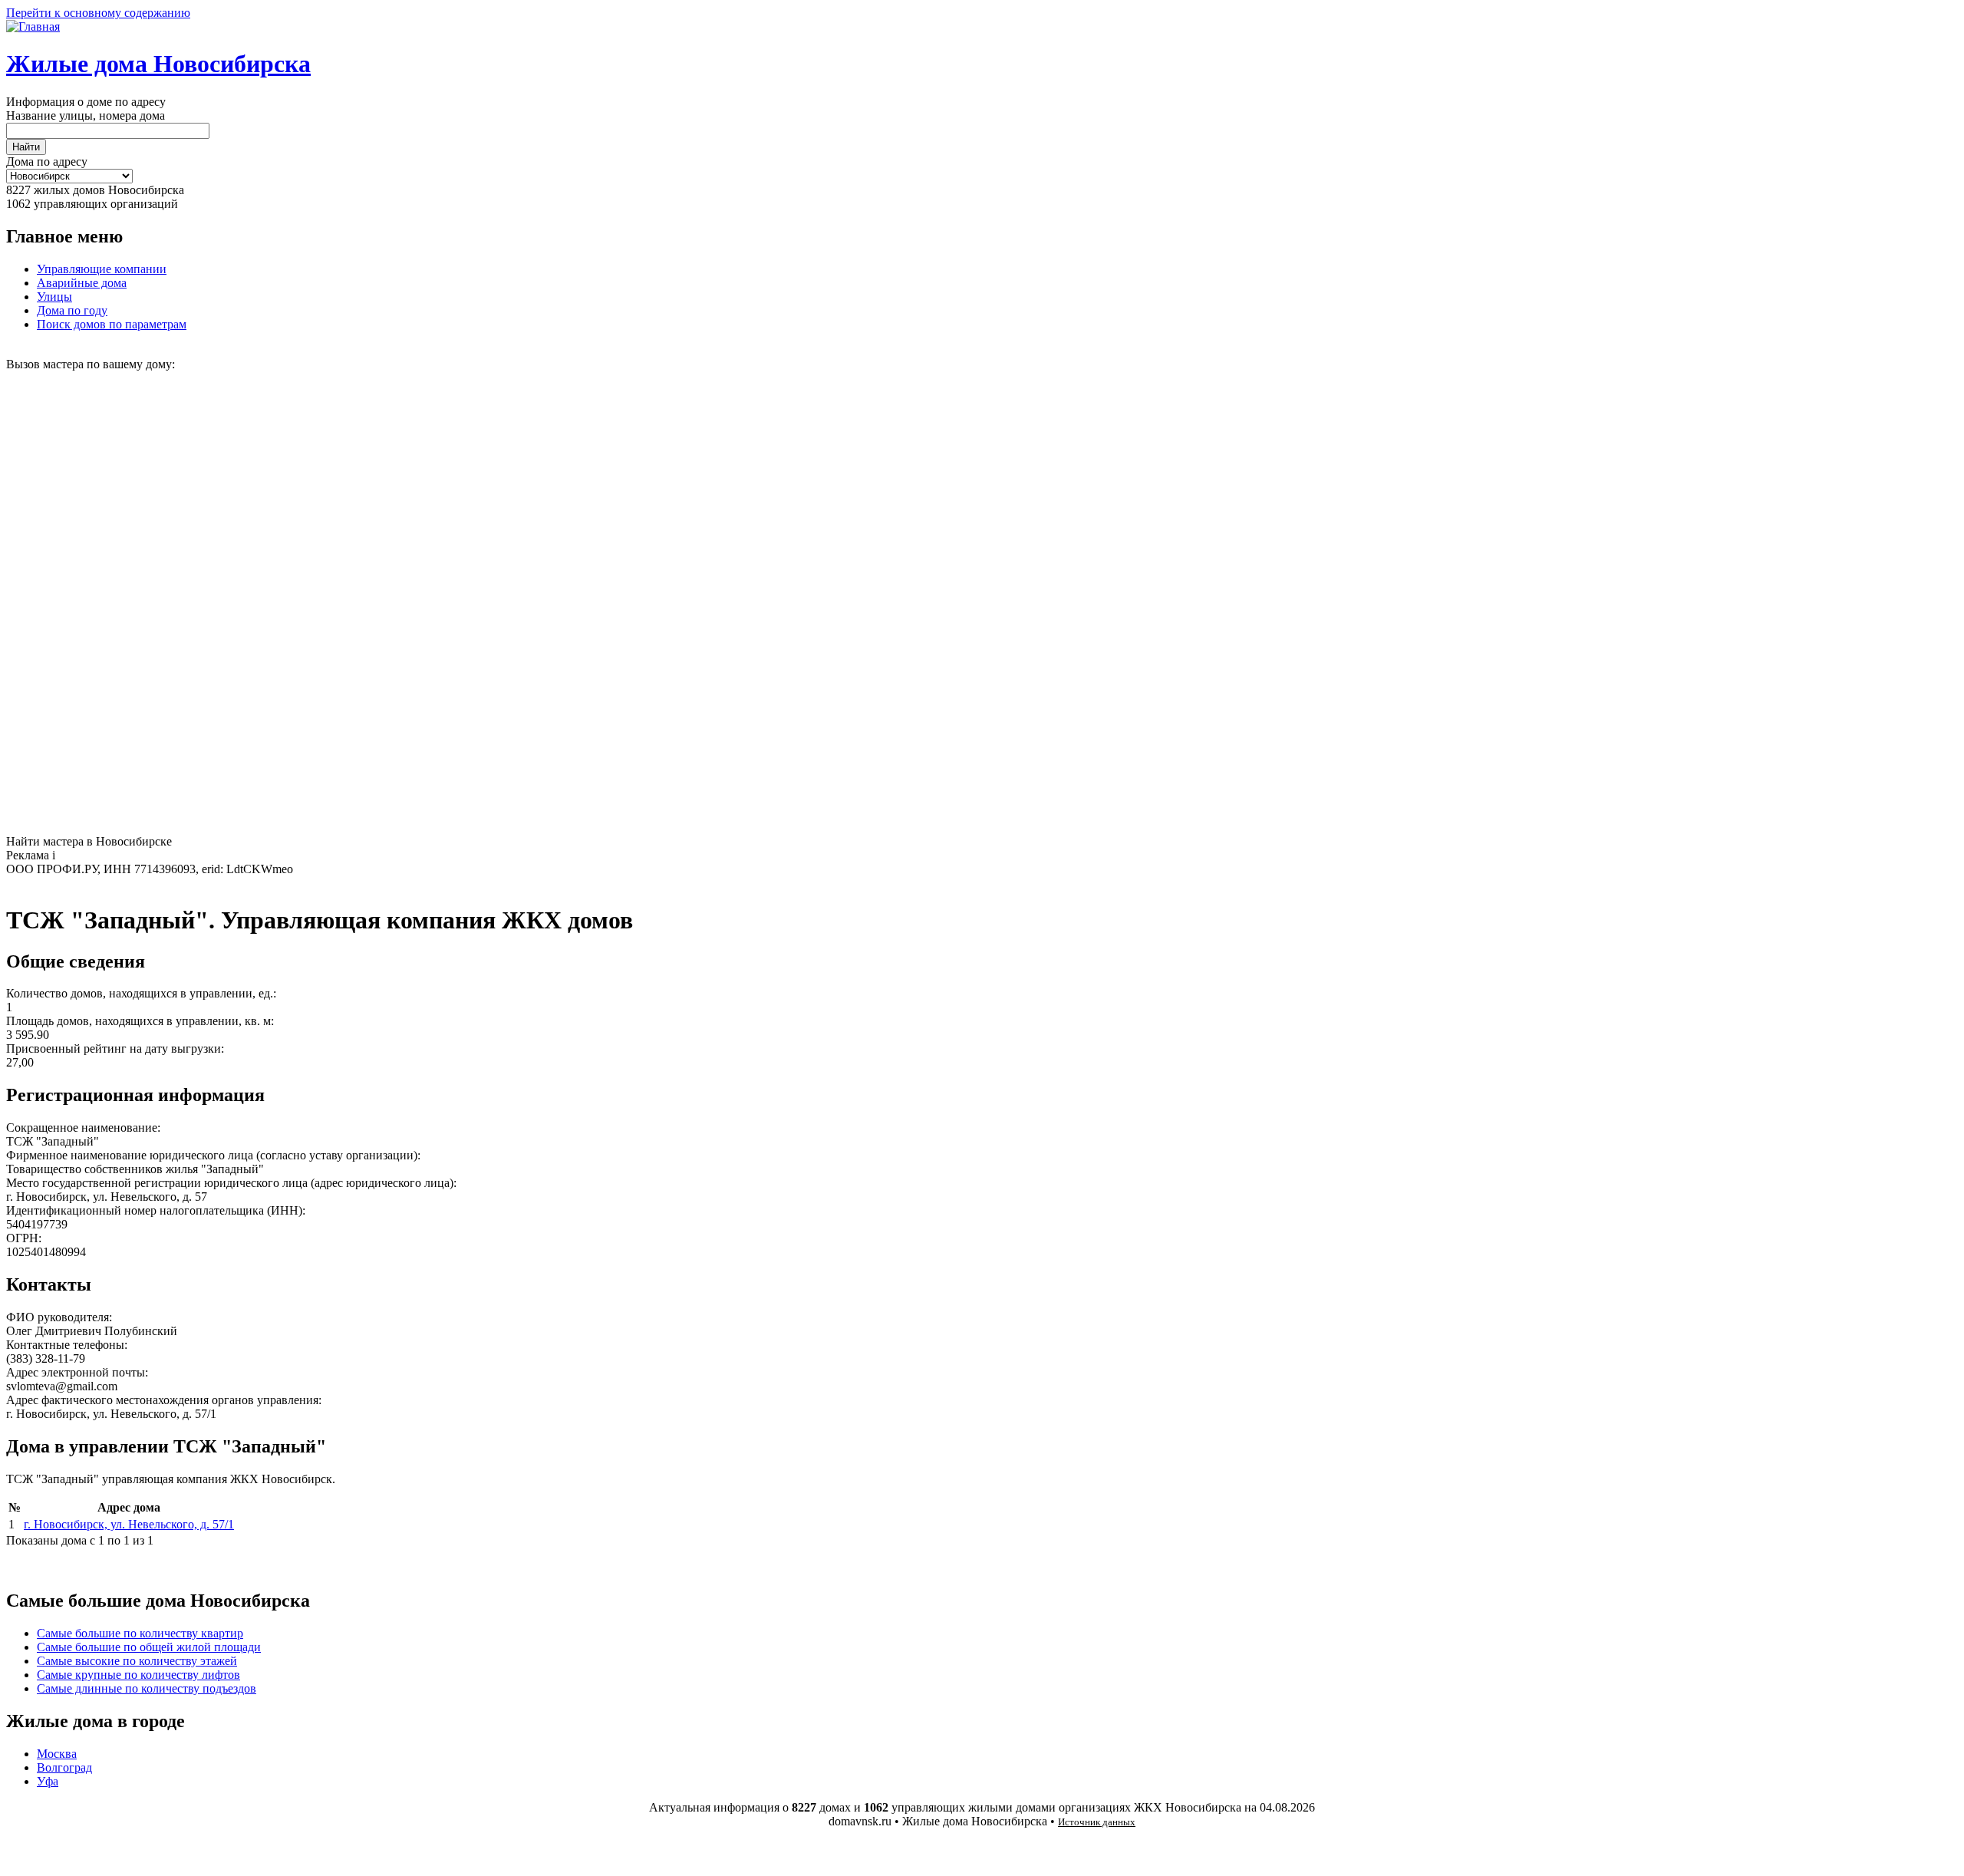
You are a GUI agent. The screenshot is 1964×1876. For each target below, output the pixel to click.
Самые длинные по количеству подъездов (147, 1688)
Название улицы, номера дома (86, 115)
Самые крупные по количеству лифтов (138, 1675)
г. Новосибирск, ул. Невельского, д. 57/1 (129, 1524)
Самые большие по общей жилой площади (149, 1647)
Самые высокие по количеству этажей (137, 1661)
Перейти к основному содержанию (98, 13)
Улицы (54, 297)
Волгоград (64, 1767)
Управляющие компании (102, 269)
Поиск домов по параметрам (112, 324)
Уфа (48, 1781)
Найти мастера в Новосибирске (89, 841)
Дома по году (72, 310)
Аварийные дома (82, 283)
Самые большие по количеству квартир (140, 1633)
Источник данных (1097, 1822)
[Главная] (33, 26)
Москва (57, 1754)
